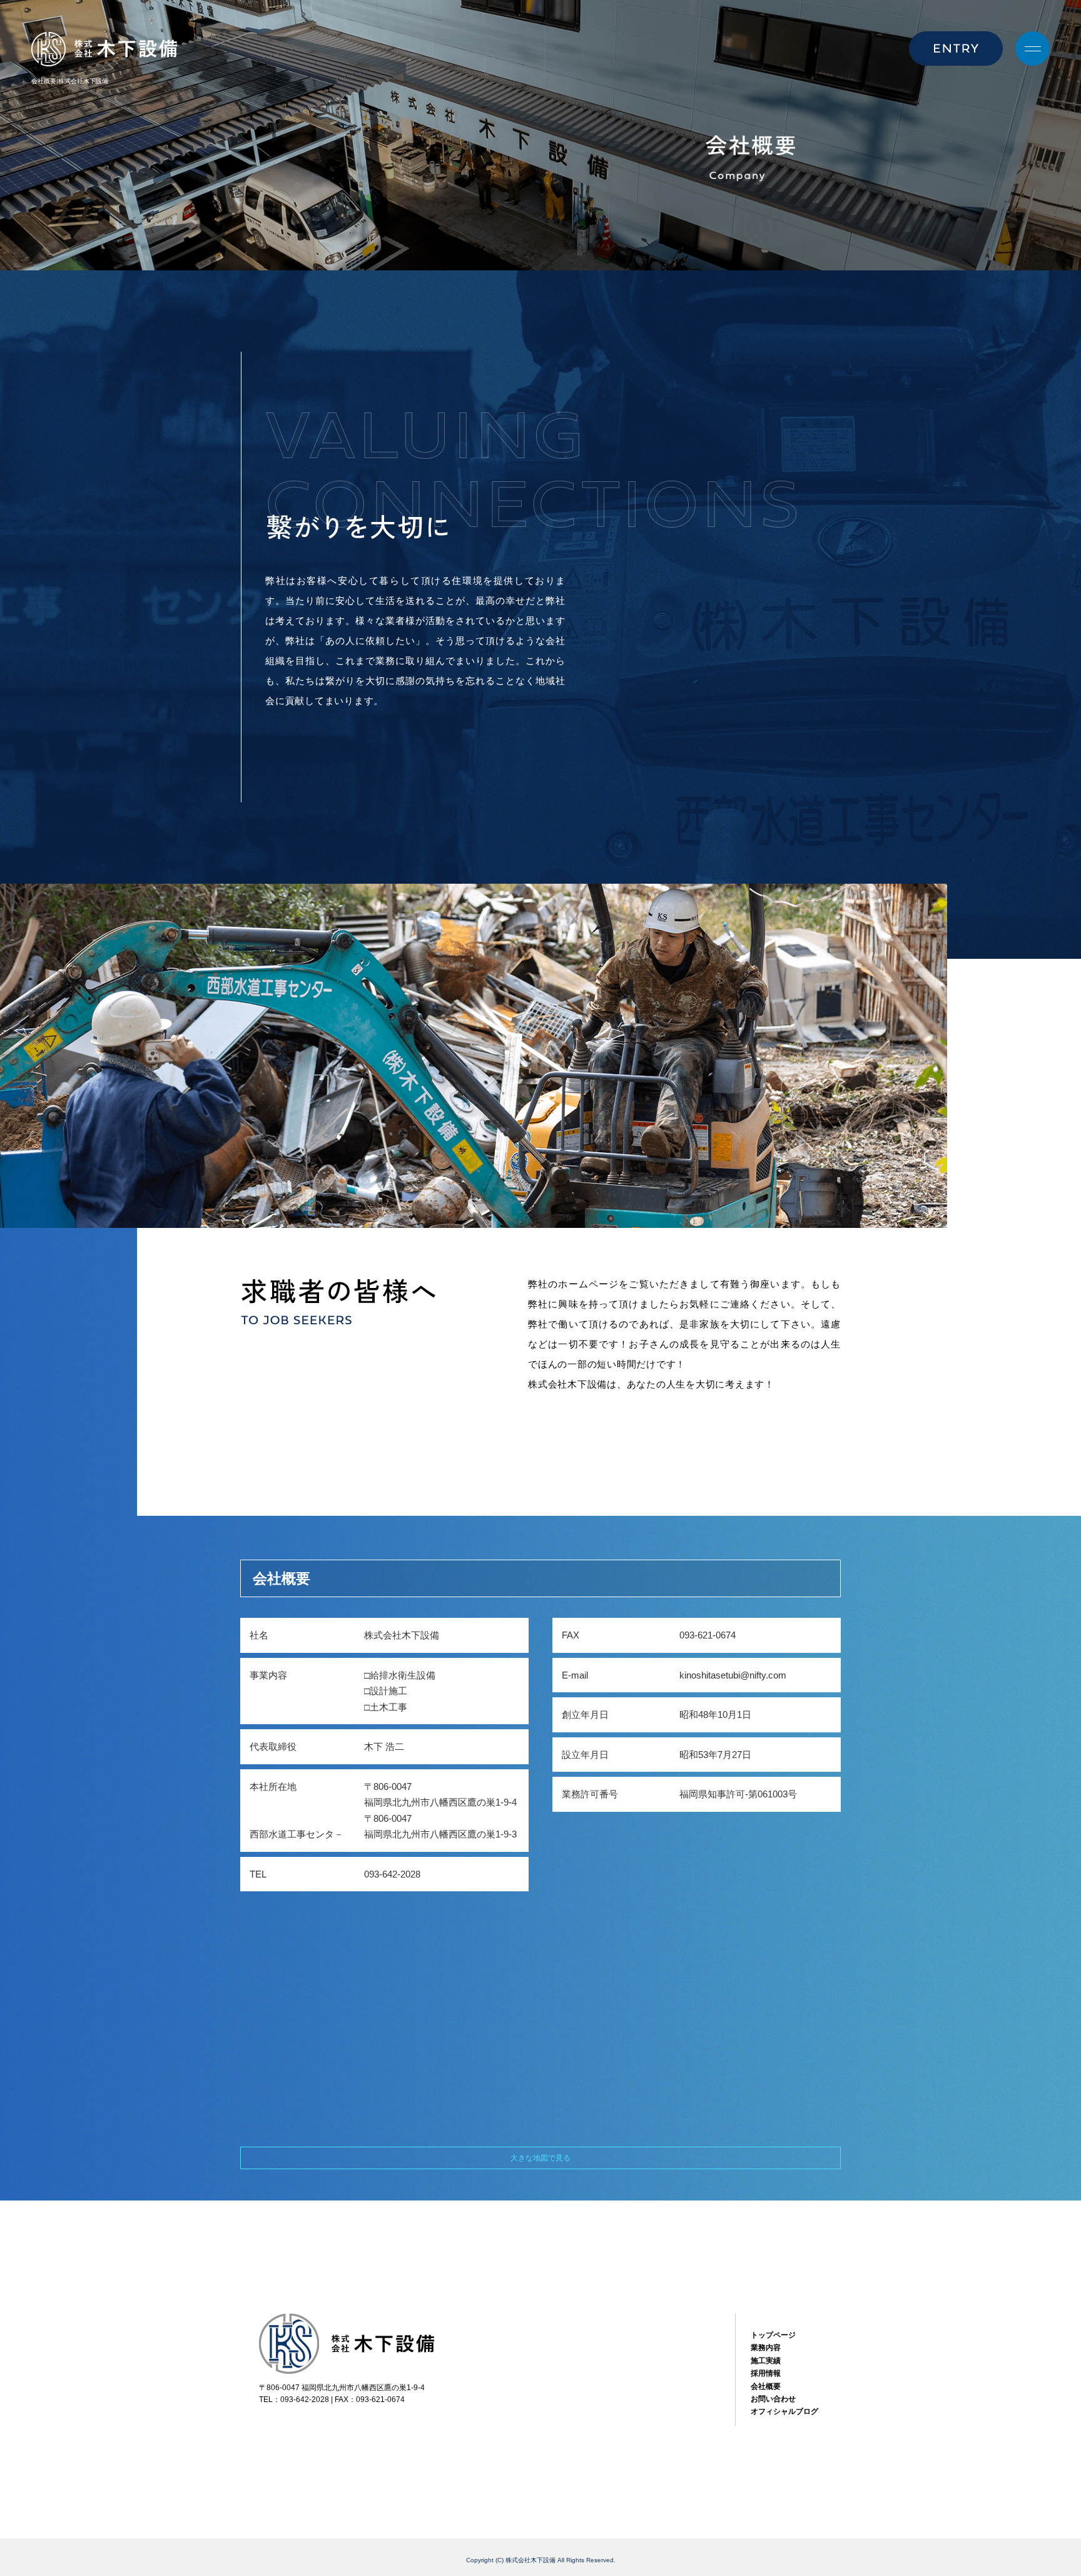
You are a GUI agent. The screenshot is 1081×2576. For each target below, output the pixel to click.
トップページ (773, 2335)
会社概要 (766, 2386)
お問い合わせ (773, 2399)
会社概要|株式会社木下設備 (70, 81)
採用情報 (766, 2373)
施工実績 (766, 2361)
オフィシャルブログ (784, 2411)
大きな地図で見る (540, 2158)
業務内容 (766, 2348)
